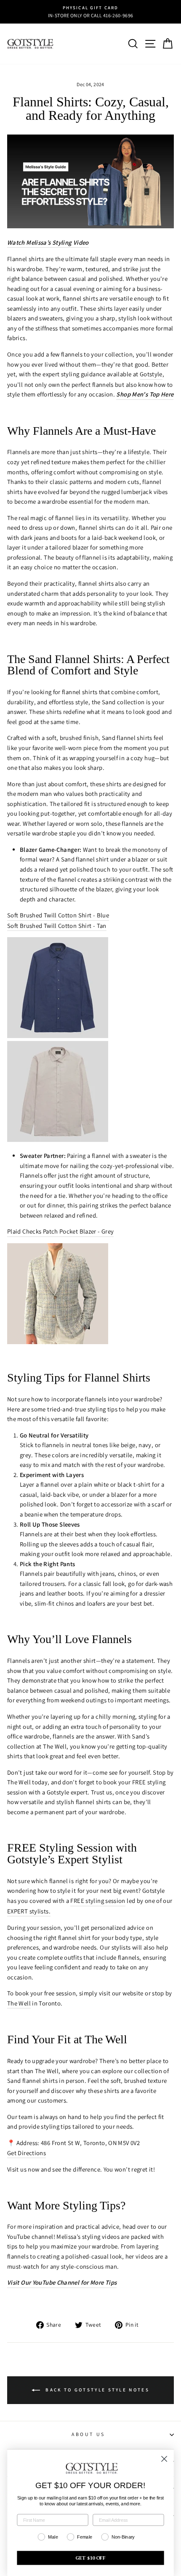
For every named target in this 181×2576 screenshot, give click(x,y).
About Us (88, 2434)
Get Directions (27, 2153)
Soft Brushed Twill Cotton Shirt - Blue (58, 915)
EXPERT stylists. (29, 1911)
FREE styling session (98, 1901)
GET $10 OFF (91, 2558)
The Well (19, 2003)
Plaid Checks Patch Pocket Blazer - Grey (60, 1231)
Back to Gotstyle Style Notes (96, 2390)
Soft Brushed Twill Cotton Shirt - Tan (57, 926)
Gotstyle (151, 374)
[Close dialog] (164, 2459)
